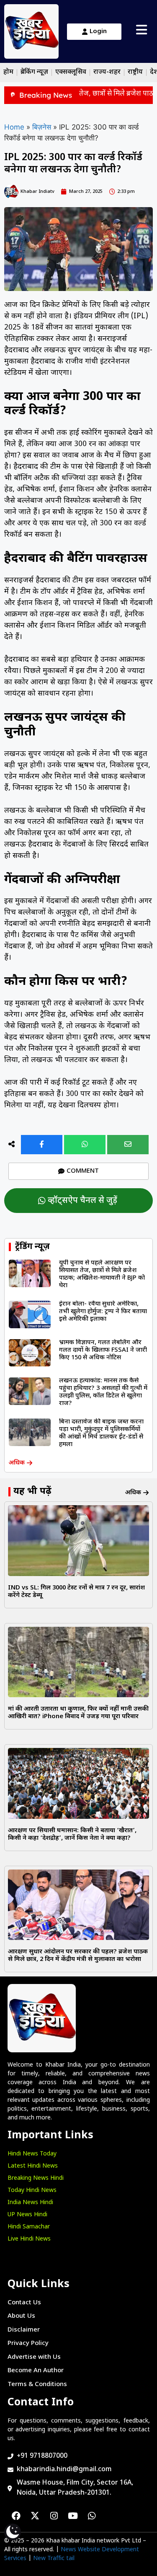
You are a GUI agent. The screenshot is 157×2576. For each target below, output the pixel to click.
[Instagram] (54, 2516)
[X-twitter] (35, 2516)
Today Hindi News (32, 2190)
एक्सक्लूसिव (71, 72)
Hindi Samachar (29, 2227)
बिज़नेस (42, 127)
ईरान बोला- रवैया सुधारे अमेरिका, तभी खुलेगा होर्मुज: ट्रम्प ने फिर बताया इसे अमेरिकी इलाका (103, 1312)
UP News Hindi (27, 2215)
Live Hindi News (29, 2239)
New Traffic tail (54, 2559)
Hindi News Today (32, 2154)
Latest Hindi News (33, 2166)
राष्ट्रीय (135, 72)
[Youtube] (73, 2516)
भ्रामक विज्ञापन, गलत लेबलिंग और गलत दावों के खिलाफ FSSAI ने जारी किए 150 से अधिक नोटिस (103, 1350)
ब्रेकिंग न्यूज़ (34, 72)
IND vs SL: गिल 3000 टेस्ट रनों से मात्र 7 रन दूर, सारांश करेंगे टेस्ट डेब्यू (76, 1592)
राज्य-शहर (107, 72)
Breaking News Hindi (36, 2178)
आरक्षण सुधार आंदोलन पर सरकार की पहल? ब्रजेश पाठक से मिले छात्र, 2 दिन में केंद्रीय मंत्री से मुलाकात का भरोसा (78, 1956)
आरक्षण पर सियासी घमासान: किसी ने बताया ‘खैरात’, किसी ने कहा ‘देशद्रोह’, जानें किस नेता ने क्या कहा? (72, 1835)
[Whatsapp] (92, 2516)
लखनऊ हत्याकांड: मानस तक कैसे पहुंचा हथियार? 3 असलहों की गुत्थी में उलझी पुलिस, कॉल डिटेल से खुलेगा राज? (103, 1392)
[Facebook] (16, 2516)
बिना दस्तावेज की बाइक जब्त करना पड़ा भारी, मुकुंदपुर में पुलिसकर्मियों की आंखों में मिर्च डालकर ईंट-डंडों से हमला (101, 1433)
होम (8, 72)
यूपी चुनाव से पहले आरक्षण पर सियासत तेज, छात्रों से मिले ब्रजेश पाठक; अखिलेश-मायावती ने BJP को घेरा (102, 1274)
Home (14, 127)
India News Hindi (30, 2203)
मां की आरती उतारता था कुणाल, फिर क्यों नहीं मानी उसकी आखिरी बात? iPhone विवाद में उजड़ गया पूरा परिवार (78, 1713)
